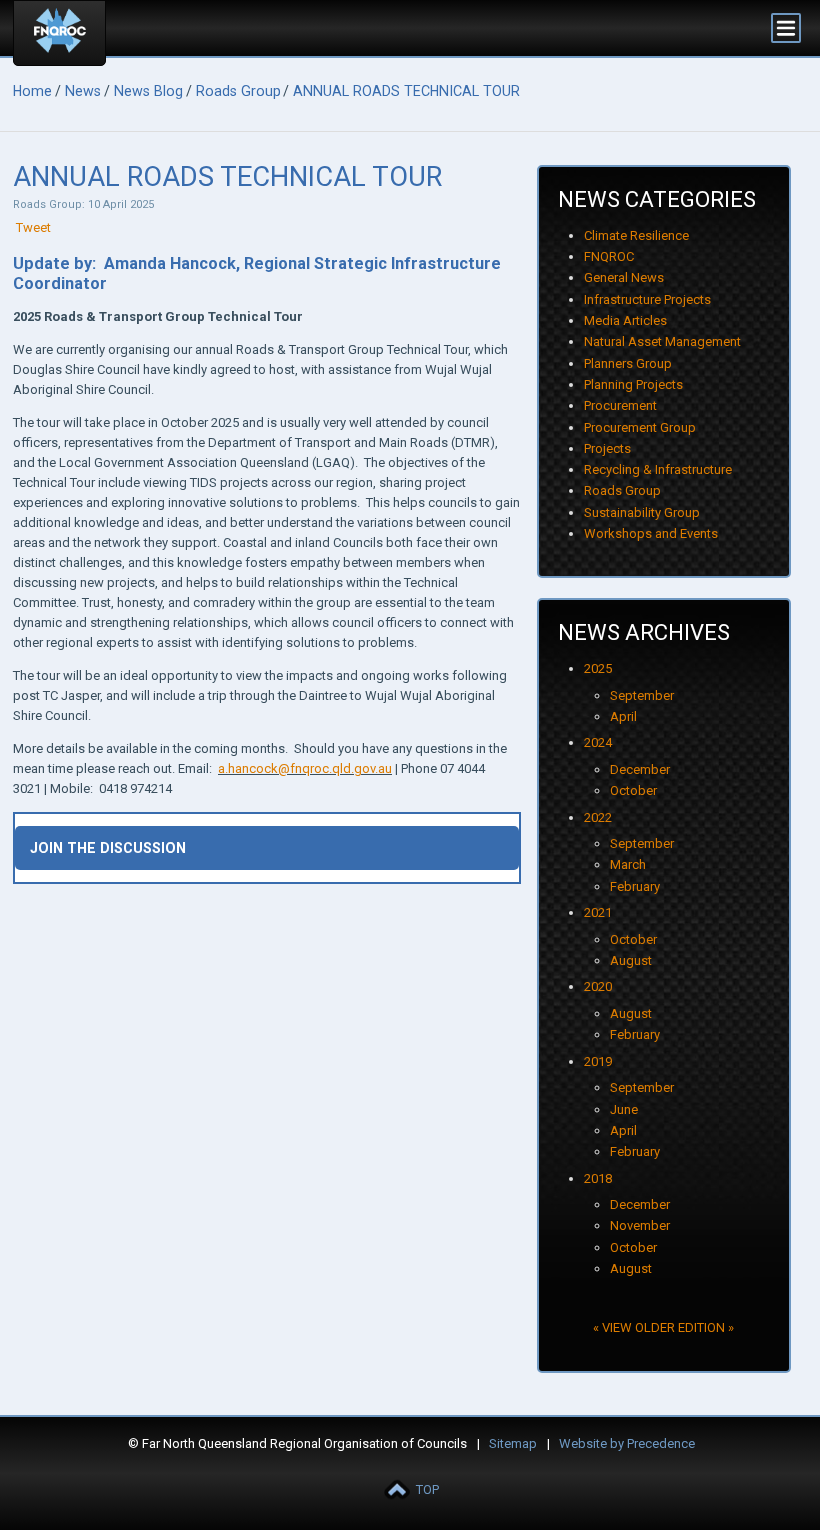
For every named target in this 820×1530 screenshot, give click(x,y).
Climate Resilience (636, 235)
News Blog (148, 91)
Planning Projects (633, 384)
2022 (598, 817)
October (633, 790)
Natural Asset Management (662, 341)
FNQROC (609, 256)
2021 (598, 912)
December (640, 769)
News (83, 91)
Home (32, 91)
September (642, 695)
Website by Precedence (627, 1443)
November (640, 1225)
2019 (598, 1061)
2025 (598, 668)
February (635, 886)
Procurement (620, 405)
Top (427, 1489)
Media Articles (625, 320)
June (624, 1109)
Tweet (33, 227)
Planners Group (628, 363)
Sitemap (513, 1443)
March (628, 864)
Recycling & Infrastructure (658, 469)
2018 (598, 1178)
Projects (607, 448)
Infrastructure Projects (647, 299)
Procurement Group (640, 427)
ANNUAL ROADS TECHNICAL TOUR (406, 91)
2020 (598, 986)
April (623, 716)
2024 (598, 742)
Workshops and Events (651, 533)
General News (624, 277)
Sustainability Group (642, 512)
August (631, 960)
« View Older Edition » (663, 1327)
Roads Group (238, 91)
